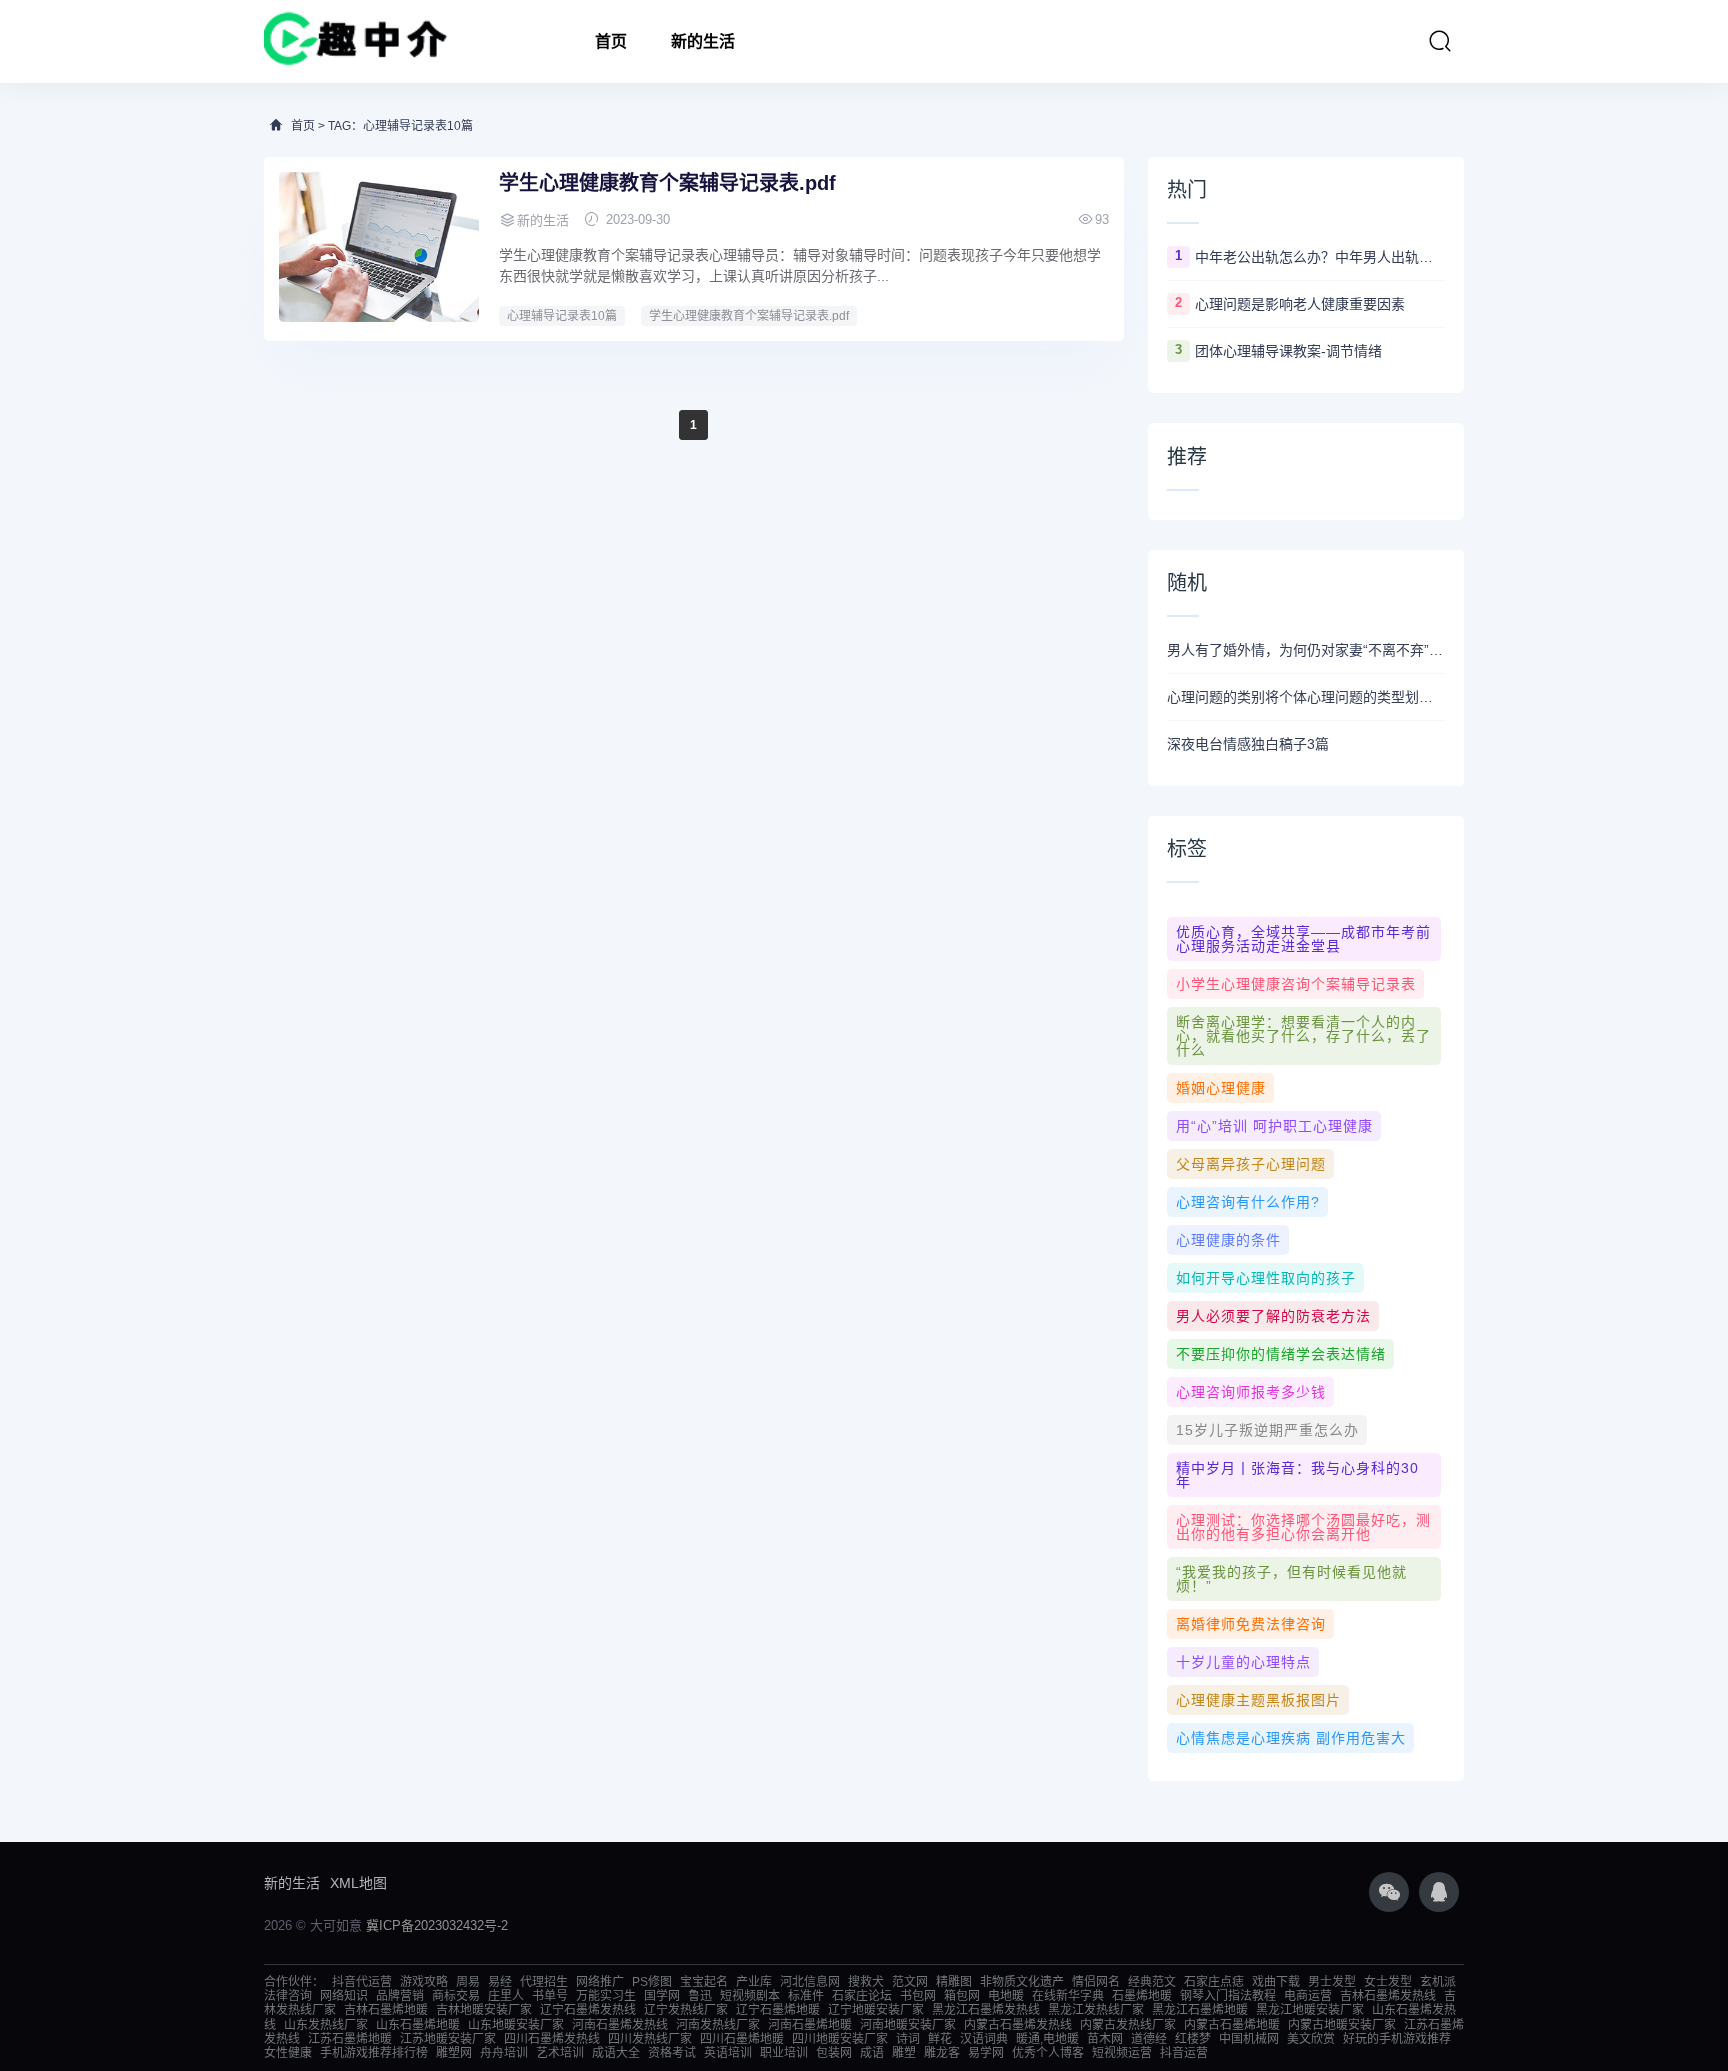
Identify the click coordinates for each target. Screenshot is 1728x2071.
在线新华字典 (1068, 1996)
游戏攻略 (424, 1982)
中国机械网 (1249, 2039)
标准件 (806, 1996)
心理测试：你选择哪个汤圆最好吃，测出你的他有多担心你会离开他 (1303, 1527)
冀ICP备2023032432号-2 (437, 1925)
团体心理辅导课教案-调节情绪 (1288, 351)
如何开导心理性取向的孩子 (1266, 1278)
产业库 (754, 1982)
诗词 (908, 2039)
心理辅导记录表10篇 (562, 316)
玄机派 (1438, 1982)
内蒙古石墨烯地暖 (1232, 2025)
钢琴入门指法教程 (1228, 1996)
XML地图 (358, 1883)
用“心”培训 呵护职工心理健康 (1274, 1126)
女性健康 (288, 2053)
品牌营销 (400, 1996)
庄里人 (506, 1996)
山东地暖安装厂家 (516, 2025)
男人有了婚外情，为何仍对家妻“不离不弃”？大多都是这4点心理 (1306, 650)
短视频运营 (1122, 2053)
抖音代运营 (362, 1982)
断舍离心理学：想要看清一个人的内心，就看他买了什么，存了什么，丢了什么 (1303, 1036)
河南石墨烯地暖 (810, 2025)
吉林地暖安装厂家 (484, 2010)
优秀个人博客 (1048, 2053)
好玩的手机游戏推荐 (1397, 2039)
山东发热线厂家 (326, 2025)
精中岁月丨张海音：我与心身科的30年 (1297, 1475)
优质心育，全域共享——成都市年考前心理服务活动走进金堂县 (1303, 939)
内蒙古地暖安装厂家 (1342, 2025)
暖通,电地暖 (1047, 2039)
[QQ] (1439, 1892)
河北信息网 (810, 1982)
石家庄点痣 (1214, 1982)
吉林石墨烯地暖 (386, 2010)
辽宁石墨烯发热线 (588, 2010)
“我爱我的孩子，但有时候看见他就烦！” (1291, 1579)
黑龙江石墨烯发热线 (986, 2010)
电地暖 (1006, 1996)
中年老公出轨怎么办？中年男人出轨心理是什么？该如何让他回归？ (1320, 257)
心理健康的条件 (1228, 1240)
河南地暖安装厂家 (908, 2025)
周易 (468, 1982)
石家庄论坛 (862, 1996)
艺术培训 (560, 2053)
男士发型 (1332, 1982)
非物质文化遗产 (1022, 1982)
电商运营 (1308, 1996)
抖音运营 (1184, 2053)
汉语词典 (984, 2039)
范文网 (910, 1982)
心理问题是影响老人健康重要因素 (1300, 304)
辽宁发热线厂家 (686, 2010)
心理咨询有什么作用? (1248, 1202)
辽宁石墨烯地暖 (778, 2010)
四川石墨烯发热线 (552, 2039)
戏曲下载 (1276, 1982)
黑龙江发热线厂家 (1096, 2010)
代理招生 (544, 1982)
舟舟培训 (504, 2053)
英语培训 (728, 2053)
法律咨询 (288, 1996)
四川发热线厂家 (650, 2039)
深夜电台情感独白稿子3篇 (1248, 744)
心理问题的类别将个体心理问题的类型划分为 (1306, 697)
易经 (500, 1982)
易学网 (986, 2053)
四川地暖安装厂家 (840, 2039)
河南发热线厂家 (718, 2025)
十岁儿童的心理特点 (1243, 1662)
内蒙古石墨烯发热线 (1018, 2025)
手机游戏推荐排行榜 (374, 2053)
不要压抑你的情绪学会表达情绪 (1281, 1354)
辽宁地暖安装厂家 (876, 2010)
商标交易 (456, 1996)
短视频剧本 (750, 1996)
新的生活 (703, 41)
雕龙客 (942, 2053)
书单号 (550, 1996)
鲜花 (940, 2039)
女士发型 (1388, 1982)
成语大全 (616, 2053)
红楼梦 (1193, 2039)
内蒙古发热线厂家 (1128, 2025)
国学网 (662, 1996)
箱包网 (962, 1996)
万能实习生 (606, 1996)
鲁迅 (700, 1996)
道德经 (1149, 2039)
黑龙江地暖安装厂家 (1310, 2010)
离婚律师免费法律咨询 (1251, 1624)
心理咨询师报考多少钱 (1251, 1392)
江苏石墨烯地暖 (350, 2039)
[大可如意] (355, 41)
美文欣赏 (1311, 2039)
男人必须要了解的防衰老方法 (1273, 1316)
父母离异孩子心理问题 (1251, 1164)
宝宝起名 (704, 1982)
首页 (611, 41)
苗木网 (1105, 2039)
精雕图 (954, 1982)
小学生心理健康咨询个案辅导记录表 (1296, 984)
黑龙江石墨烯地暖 (1200, 2010)
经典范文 (1152, 1982)
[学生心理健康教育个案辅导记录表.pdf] (379, 247)
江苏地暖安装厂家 (448, 2039)
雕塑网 (454, 2053)
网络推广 (600, 1982)
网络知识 (344, 1996)
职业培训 (784, 2053)
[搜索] (1440, 41)
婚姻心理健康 (1221, 1088)
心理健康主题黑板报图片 (1258, 1700)
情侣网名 (1096, 1982)
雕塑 (904, 2053)
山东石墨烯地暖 (418, 2025)
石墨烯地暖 (1142, 1996)
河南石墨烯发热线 (620, 2025)
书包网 (918, 1996)
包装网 (834, 2053)
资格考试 (672, 2053)
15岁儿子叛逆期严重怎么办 (1267, 1430)
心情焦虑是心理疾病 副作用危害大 (1291, 1738)
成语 (872, 2053)
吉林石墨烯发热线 (1388, 1996)
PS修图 (652, 1982)
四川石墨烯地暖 (742, 2039)
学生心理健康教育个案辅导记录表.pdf (667, 183)
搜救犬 (866, 1982)
